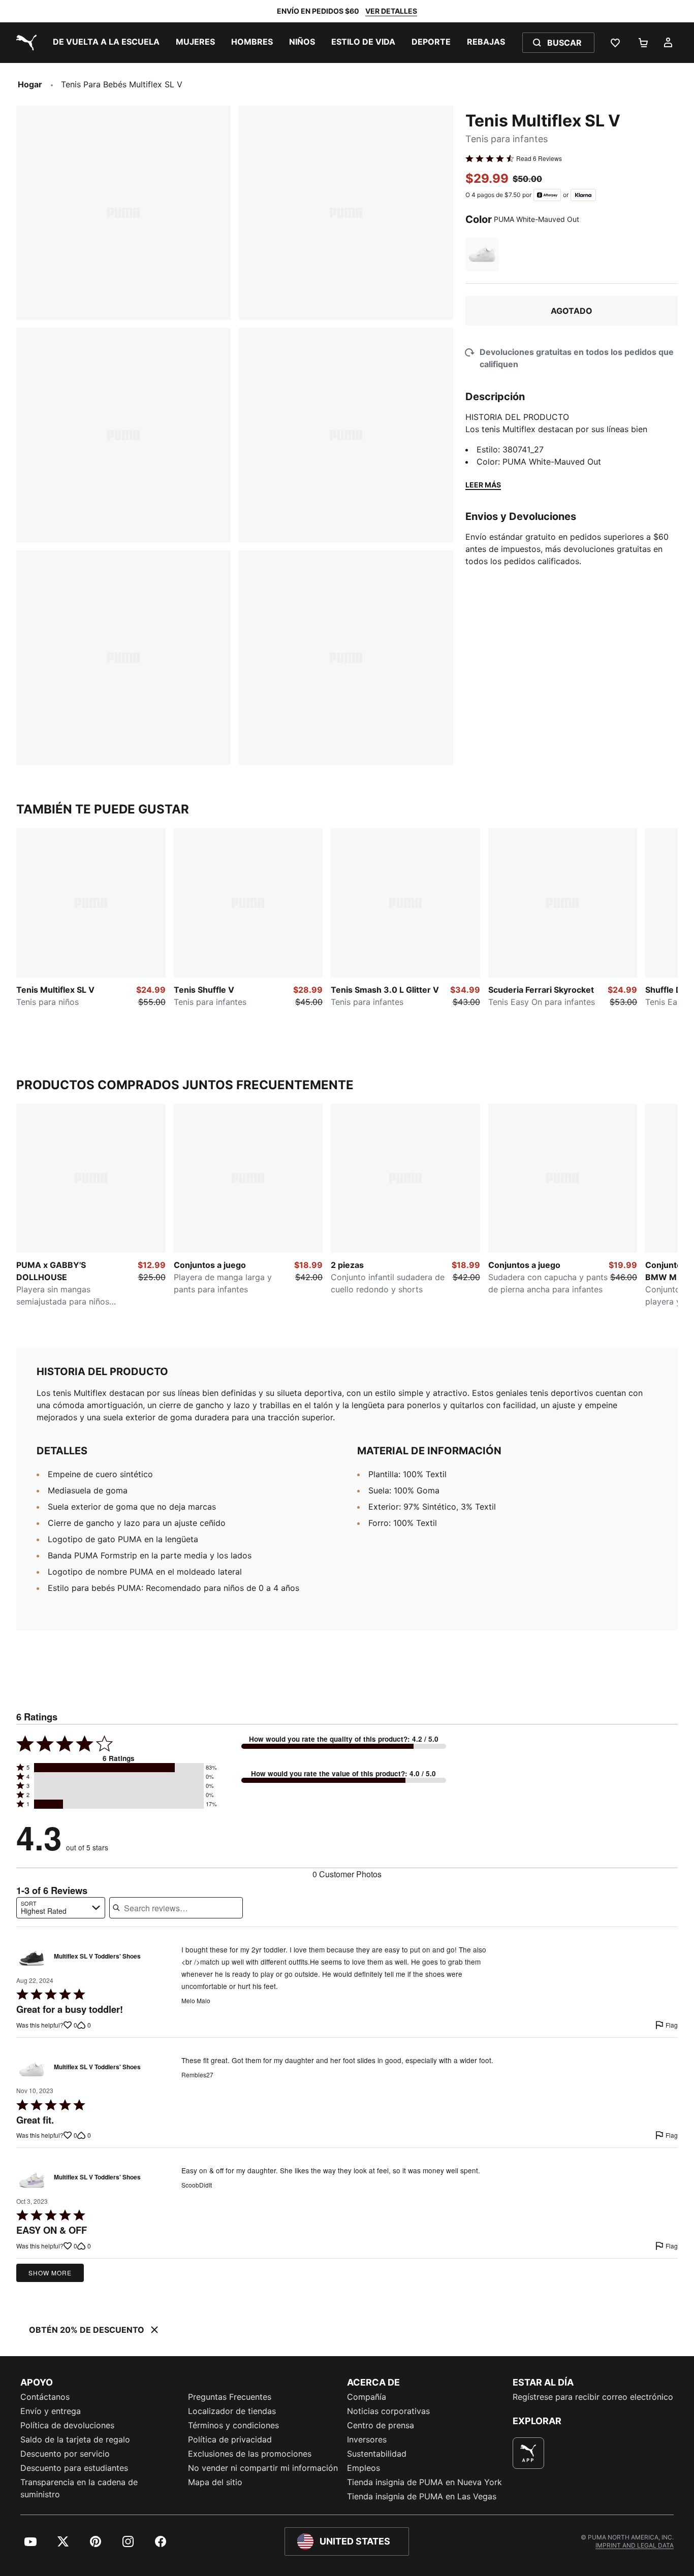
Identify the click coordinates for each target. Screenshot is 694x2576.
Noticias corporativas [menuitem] (388, 2411)
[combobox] (61, 1908)
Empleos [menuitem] (364, 2468)
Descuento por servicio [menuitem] (65, 2454)
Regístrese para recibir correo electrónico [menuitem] (593, 2397)
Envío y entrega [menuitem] (51, 2411)
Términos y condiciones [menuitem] (233, 2425)
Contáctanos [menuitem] (45, 2397)
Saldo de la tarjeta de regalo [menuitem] (75, 2439)
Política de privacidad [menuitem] (230, 2439)
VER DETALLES (391, 11)
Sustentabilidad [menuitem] (377, 2454)
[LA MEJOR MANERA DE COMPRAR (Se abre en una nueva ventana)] (528, 2453)
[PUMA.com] (24, 43)
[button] (119, 1768)
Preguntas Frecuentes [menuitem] (230, 2397)
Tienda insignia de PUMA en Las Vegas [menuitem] (422, 2496)
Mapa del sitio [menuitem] (215, 2482)
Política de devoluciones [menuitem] (67, 2425)
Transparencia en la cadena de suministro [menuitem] (79, 2488)
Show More (50, 2273)
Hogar (30, 84)
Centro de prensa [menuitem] (381, 2425)
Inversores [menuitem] (367, 2439)
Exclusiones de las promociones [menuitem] (250, 2454)
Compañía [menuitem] (367, 2397)
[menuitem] (106, 43)
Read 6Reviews (539, 158)
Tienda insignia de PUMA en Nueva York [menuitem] (424, 2482)
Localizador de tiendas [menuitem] (232, 2411)
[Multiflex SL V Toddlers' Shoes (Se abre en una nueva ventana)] (32, 1959)
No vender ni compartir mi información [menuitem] (263, 2468)
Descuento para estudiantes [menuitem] (74, 2468)
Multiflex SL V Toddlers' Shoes (97, 1957)
